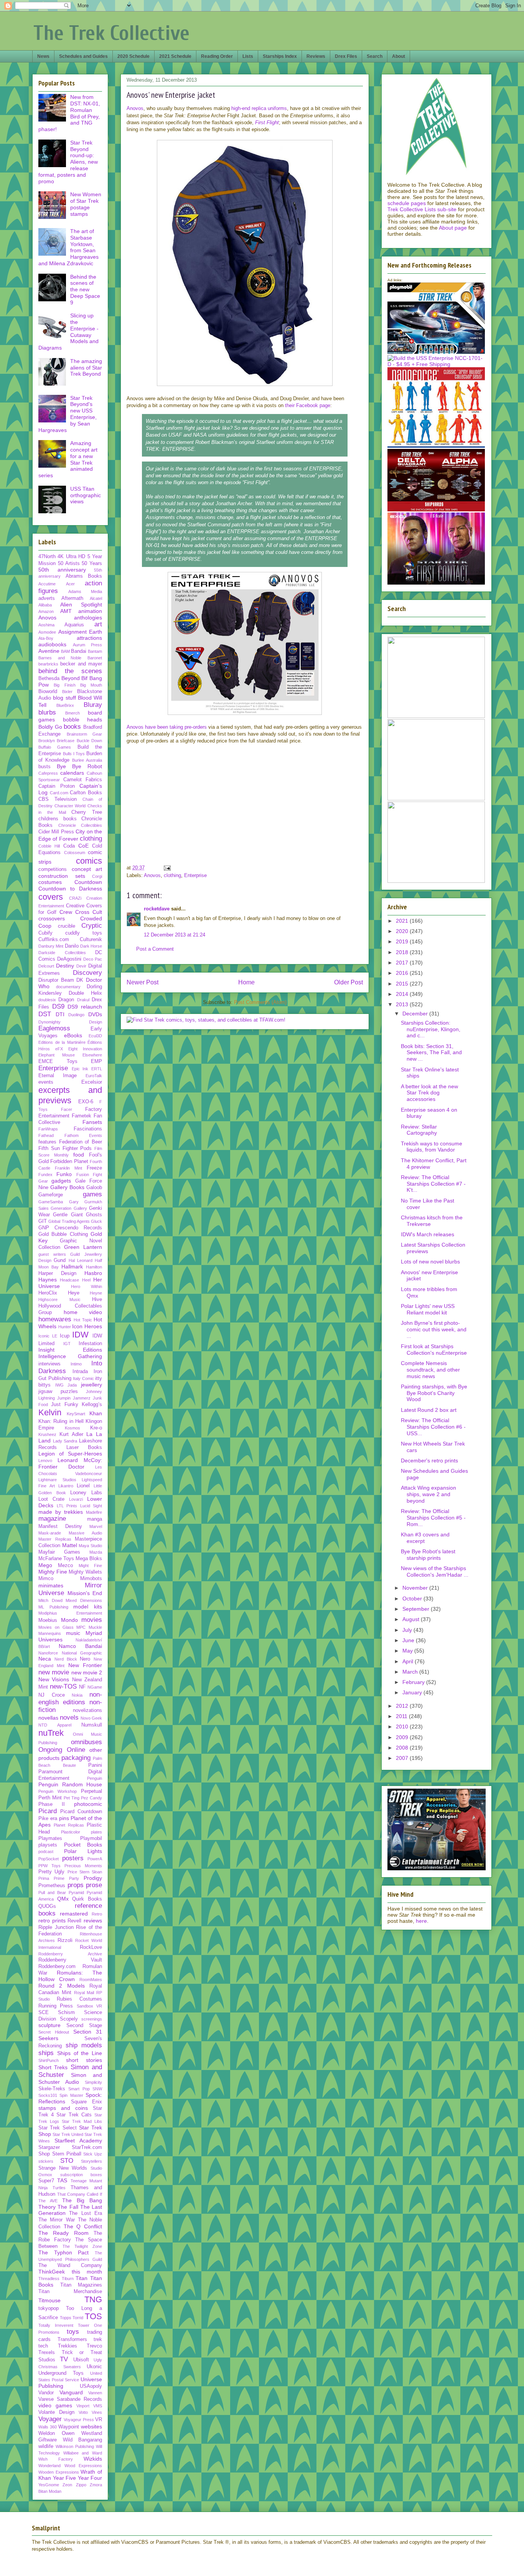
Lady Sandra (65, 1441)
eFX (59, 1049)
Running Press (56, 2006)
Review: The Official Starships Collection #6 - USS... (433, 1427)
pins (64, 1818)
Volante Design (56, 2412)
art (98, 624)
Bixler (67, 692)
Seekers (48, 2038)
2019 (403, 941)
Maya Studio (90, 1546)
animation (90, 611)
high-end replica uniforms (259, 108)
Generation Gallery (69, 1208)
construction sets (62, 876)
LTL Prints (67, 1506)
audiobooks (52, 644)
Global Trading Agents (69, 1221)
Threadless (49, 2279)
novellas (48, 1718)
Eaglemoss (54, 1028)
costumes (50, 882)
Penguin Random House (70, 1784)
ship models (84, 2045)
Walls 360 (48, 2427)
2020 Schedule (133, 56)
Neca (45, 1659)
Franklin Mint (68, 1168)
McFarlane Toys (56, 1559)
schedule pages (407, 203)
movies (92, 1620)
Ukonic (94, 2367)
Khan (96, 1413)
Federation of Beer (81, 1142)
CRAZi (75, 898)
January (413, 1692)
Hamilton (94, 1267)
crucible (67, 926)
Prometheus (52, 1886)
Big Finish (64, 685)
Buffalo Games (55, 747)
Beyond (71, 678)
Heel (86, 1280)
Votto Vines (90, 2412)
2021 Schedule (175, 56)
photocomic (88, 1804)
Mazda (96, 1552)
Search (375, 56)
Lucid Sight (91, 1506)
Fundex (45, 1175)
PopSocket (49, 1859)
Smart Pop (79, 2089)
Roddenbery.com (57, 1967)
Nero (85, 1659)
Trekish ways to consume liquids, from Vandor (432, 1147)
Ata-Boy (46, 638)
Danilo (72, 946)
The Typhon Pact (63, 2252)
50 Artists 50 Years (80, 563)
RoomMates (91, 1980)
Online (76, 1750)
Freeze (94, 1168)
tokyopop (49, 2308)
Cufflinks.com (54, 940)
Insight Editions (70, 1350)
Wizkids (93, 2459)
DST (45, 1014)
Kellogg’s (92, 1405)
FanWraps (48, 1129)
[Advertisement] (302, 807)
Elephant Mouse (57, 1055)
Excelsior (92, 1082)
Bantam (95, 651)
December (416, 1014)
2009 (403, 1737)
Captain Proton (57, 786)
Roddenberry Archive (70, 1954)
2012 (403, 1706)
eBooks (73, 1035)
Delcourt (46, 966)
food (79, 1155)
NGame (95, 1687)
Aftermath (72, 598)
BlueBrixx (65, 705)
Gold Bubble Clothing (63, 1234)
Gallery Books (67, 1187)
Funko (64, 1174)
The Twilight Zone (82, 2246)
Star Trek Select (58, 2128)
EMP (96, 1061)
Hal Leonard (81, 1260)
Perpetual (91, 1791)
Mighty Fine (53, 1572)
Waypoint (69, 2427)
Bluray (93, 705)
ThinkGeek (52, 2272)
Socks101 (48, 2095)
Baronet (95, 658)
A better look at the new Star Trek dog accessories (429, 1093)
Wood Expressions (83, 2466)
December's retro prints (429, 1460)
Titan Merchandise (70, 2292)
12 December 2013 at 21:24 (175, 935)
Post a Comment (155, 949)
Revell (74, 1921)
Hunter (65, 1327)
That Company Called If (80, 2194)
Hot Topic (83, 1320)
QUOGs (47, 1906)
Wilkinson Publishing (75, 2446)
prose (94, 1885)
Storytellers (91, 2161)
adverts (47, 598)
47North (47, 557)
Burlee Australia (87, 760)
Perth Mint (50, 1798)
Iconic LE (48, 1336)
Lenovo (45, 1460)
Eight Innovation (85, 1049)
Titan (82, 2278)
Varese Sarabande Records (70, 2399)
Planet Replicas (69, 1825)
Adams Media (85, 591)
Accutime (47, 584)
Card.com (59, 793)
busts (44, 767)
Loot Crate (51, 1499)
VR (99, 2420)
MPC (81, 1627)
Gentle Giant (68, 1215)
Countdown (88, 882)
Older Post (349, 982)
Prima (44, 1878)
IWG (59, 1385)
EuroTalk (94, 1076)
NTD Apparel (55, 1725)
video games (55, 2405)
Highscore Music (59, 1299)
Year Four (90, 2478)
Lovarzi (76, 1499)
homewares (55, 1319)
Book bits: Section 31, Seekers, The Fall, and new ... (431, 1053)
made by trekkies (61, 1512)
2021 (403, 921)
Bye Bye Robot (79, 766)
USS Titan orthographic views (86, 495)
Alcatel (96, 598)
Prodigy (93, 1878)
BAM (65, 651)
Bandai (79, 651)
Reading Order (217, 56)
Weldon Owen (56, 2433)
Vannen (95, 2393)
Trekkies (68, 2346)
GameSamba (51, 1202)
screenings (92, 2019)
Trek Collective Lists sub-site (422, 209)
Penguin (95, 1778)
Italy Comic (83, 1378)
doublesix (47, 1000)
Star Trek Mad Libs (82, 2121)
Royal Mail (84, 1993)
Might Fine (90, 1566)
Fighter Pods (77, 1148)
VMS (98, 2406)
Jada (72, 1385)
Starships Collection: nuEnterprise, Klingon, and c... (431, 1029)
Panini (95, 1765)
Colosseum (75, 853)
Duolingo (76, 1015)
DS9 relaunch (85, 1007)
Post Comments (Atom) (260, 1002)
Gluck (96, 1221)
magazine (52, 1519)
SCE (44, 2013)
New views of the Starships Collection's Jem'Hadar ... (435, 1571)
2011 (402, 1716)
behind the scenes (70, 671)
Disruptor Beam (56, 980)
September (417, 1609)
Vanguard (71, 2392)
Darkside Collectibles (62, 953)
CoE (83, 846)
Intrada (80, 1372)
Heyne (96, 1293)
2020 (403, 931)
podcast (46, 1852)
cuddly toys (84, 933)
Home (246, 982)
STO (67, 2161)
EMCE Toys (58, 1061)
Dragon (66, 1000)
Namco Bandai (80, 1646)
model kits (88, 1607)
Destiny (65, 966)
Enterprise (195, 875)
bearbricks (48, 664)
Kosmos (73, 1428)
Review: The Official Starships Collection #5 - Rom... (433, 1518)
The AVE (48, 2201)
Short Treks (53, 2067)
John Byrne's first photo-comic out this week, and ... (434, 1329)
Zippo (81, 2485)
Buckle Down (89, 741)
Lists (248, 56)
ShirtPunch (49, 2060)
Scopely (69, 2019)
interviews (49, 1364)
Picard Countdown (81, 1812)
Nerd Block (66, 1659)
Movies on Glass (56, 1627)
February (414, 1682)
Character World (70, 806)
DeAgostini (69, 959)
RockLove (91, 1947)
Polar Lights (83, 1851)
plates (96, 1832)
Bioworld (48, 692)
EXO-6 (86, 1102)
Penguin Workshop (58, 1791)
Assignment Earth (80, 632)
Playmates (50, 1838)
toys (73, 2332)
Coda (69, 846)
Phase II (52, 1804)
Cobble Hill (49, 846)
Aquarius (74, 625)
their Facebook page (308, 405)
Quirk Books (87, 1899)
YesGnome (49, 2485)
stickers (46, 2161)
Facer (67, 1109)
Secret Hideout (54, 2032)
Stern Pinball (67, 2154)
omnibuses (87, 1742)
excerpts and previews (70, 1095)
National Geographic (82, 1653)
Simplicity (93, 2082)
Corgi (97, 876)
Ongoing (50, 1750)
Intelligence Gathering (70, 1356)
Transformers (72, 2339)
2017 (403, 963)
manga (95, 1519)
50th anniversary (62, 570)
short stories (84, 2060)
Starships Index (280, 56)
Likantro (66, 1486)
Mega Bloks (89, 1559)
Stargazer (49, 2147)
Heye (74, 1293)
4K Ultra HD (71, 557)
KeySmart (76, 1414)
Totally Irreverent (56, 2325)
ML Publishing (53, 1607)
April (409, 1661)
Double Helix (85, 993)
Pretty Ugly (51, 1872)
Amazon (46, 611)
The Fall (68, 2207)
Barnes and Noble (60, 658)
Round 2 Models (62, 1986)
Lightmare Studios (57, 1480)
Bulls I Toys (74, 754)
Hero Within (87, 1286)
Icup (65, 1336)
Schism (66, 2013)
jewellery (91, 1385)
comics (89, 861)
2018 (403, 952)
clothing (172, 875)
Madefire (94, 1512)
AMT (66, 611)
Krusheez (47, 1434)
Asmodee (47, 632)
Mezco (65, 1566)
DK (80, 980)
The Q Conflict (83, 2226)
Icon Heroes (87, 1326)
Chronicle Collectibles (80, 825)
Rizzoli (65, 1940)
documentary (68, 987)
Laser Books (84, 1447)
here (421, 1921)
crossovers (52, 918)
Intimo (76, 1364)
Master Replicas (55, 1539)
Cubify (45, 933)
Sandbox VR (89, 2006)
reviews (93, 1921)
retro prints (52, 1921)
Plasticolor (71, 1832)
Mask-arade (50, 1533)
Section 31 (88, 2032)
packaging (76, 1758)
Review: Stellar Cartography (419, 1130)
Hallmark (72, 1267)
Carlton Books (86, 793)
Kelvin (50, 1412)
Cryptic (92, 926)
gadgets (61, 1181)
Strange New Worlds (63, 2168)
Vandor (46, 2393)
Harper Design (57, 1273)
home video (83, 1312)
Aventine (49, 651)
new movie (54, 1672)
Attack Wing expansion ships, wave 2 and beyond (428, 1494)
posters (73, 1858)
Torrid (78, 2318)
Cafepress (48, 773)
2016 (403, 973)
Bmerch (73, 713)
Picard (48, 1811)
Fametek (82, 1116)
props (76, 1885)
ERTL (97, 1069)
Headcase (69, 1280)
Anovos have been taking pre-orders (167, 727)
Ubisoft (81, 2360)
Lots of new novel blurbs (430, 1262)
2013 (403, 1004)
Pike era (48, 1819)
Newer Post (143, 982)
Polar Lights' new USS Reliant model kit (428, 1309)
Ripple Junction (56, 1927)
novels (69, 1718)
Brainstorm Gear (85, 734)
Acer (70, 584)
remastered (74, 1914)
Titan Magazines (81, 2285)
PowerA (95, 1859)
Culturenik (91, 940)
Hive (97, 1299)
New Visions (54, 1679)
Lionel (83, 1486)
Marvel (96, 1526)
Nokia (77, 1695)
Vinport (83, 2406)
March (411, 1672)
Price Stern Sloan (85, 1872)
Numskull (92, 1725)
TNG (93, 2299)
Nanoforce (48, 1653)
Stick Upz (93, 2154)
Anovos (135, 108)
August (412, 1619)
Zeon (67, 2485)
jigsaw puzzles (58, 1391)
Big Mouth (91, 685)
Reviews (316, 56)
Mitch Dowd (50, 1600)
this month (87, 2272)
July (408, 1630)
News (43, 56)
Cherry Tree (87, 812)
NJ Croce (52, 1695)
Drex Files (346, 56)
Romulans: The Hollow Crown (70, 1976)
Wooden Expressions (59, 2472)
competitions (53, 869)
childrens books (58, 819)
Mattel (70, 1545)
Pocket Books (83, 1845)
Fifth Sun (49, 1148)
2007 (403, 1758)
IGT (67, 1344)
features (47, 1142)
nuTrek (51, 1733)
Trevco (94, 2346)
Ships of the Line (80, 2053)
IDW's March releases (428, 1234)
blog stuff (64, 698)
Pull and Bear (52, 1893)
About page (453, 228)
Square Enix (87, 2102)
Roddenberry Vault (70, 1960)
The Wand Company (70, 2265)
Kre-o (96, 1428)
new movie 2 (87, 1672)
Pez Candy (91, 1798)
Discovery (87, 973)
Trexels (47, 2353)
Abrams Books (84, 576)
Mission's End (85, 1593)
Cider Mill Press (56, 832)
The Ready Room (63, 2233)
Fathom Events (83, 1135)
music (73, 1633)
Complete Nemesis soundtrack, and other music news (430, 1370)
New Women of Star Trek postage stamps (86, 204)
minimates (51, 1585)
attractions (89, 638)
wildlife (46, 2446)
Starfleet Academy (78, 2141)
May (408, 1651)
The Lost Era (86, 2213)
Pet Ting (72, 1798)
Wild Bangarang (83, 2440)
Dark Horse (91, 946)
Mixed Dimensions (84, 1600)
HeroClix (48, 1293)
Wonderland (49, 2466)
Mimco (46, 1579)
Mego (45, 1565)
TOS (93, 2316)
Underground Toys (61, 2373)
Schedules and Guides (83, 56)
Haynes (48, 1280)
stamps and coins (63, 2108)
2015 (403, 984)
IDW (80, 1335)
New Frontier (85, 1665)
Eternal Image (58, 1076)
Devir (81, 966)
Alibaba (45, 605)
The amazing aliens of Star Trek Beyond (86, 368)
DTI (60, 1014)
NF (82, 1687)
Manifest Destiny (60, 1526)
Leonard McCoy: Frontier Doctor (70, 1463)
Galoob (94, 1188)
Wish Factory (56, 2459)
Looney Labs (86, 1493)
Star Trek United (68, 2134)
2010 (403, 1727)
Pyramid (76, 1893)
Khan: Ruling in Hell (61, 1421)
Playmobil (91, 1838)
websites (91, 2426)
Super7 (46, 2181)
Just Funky (64, 1405)
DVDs (95, 1014)
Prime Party (66, 1878)
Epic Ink (80, 1069)
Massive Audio (85, 1533)
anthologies (88, 618)
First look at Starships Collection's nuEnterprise (434, 1350)
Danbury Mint (51, 946)
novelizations (87, 1710)
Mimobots (91, 1579)
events (46, 1082)
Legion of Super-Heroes (70, 1454)
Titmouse (49, 2300)
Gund (60, 1260)
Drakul (83, 1000)
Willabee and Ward (83, 2453)
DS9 (58, 1006)
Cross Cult (89, 912)
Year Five (65, 2478)
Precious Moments (83, 1866)
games (92, 1194)
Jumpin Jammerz (74, 1398)
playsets (48, 1845)
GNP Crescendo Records (70, 1228)
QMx (63, 1899)
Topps (66, 2318)
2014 (403, 994)
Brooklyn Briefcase (56, 741)
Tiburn (68, 2279)
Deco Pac (93, 959)
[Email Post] (167, 868)
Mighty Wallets (85, 1572)
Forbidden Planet (69, 1161)
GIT (43, 1221)
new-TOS (63, 1686)
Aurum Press (88, 645)
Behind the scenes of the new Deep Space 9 (85, 290)
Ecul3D (95, 1036)
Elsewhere (92, 1055)
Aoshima (46, 625)
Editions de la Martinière (62, 1042)
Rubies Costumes (79, 1999)
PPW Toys (49, 1866)
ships (46, 2053)
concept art (87, 869)
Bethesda (49, 678)
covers (51, 897)
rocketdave (157, 909)
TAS (62, 2180)
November (416, 1588)
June (409, 1640)
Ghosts (94, 1215)
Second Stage (84, 2026)
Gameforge (51, 1195)
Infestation (90, 1344)
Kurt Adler (71, 1434)
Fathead (46, 1135)
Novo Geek (91, 1718)
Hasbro (93, 1273)
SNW (97, 2089)
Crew (66, 912)
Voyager (50, 2419)
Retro (97, 1914)
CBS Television (58, 799)
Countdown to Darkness (70, 889)
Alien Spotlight (81, 605)
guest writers (52, 1254)
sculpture (49, 2025)
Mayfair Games (59, 1552)
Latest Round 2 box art (429, 1410)
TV (64, 2359)
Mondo (69, 1620)
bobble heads (83, 720)
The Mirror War (57, 2220)
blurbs (47, 712)
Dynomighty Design (70, 1022)
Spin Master (71, 2095)
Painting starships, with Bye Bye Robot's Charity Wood (434, 1393)
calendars (72, 773)
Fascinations (88, 1129)
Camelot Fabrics (83, 780)
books (72, 727)
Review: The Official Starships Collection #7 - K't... (433, 1184)
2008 (403, 1748)
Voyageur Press (79, 2420)
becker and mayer (81, 664)
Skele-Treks (52, 2089)
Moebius (48, 1620)
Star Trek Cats (74, 2115)
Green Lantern (83, 1247)
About (399, 56)
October (413, 1598)
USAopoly (91, 2386)
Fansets (92, 1122)
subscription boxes (81, 2175)
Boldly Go (50, 727)
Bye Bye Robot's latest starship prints (428, 1555)
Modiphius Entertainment (70, 1613)
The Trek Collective (111, 33)
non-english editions (70, 1698)
